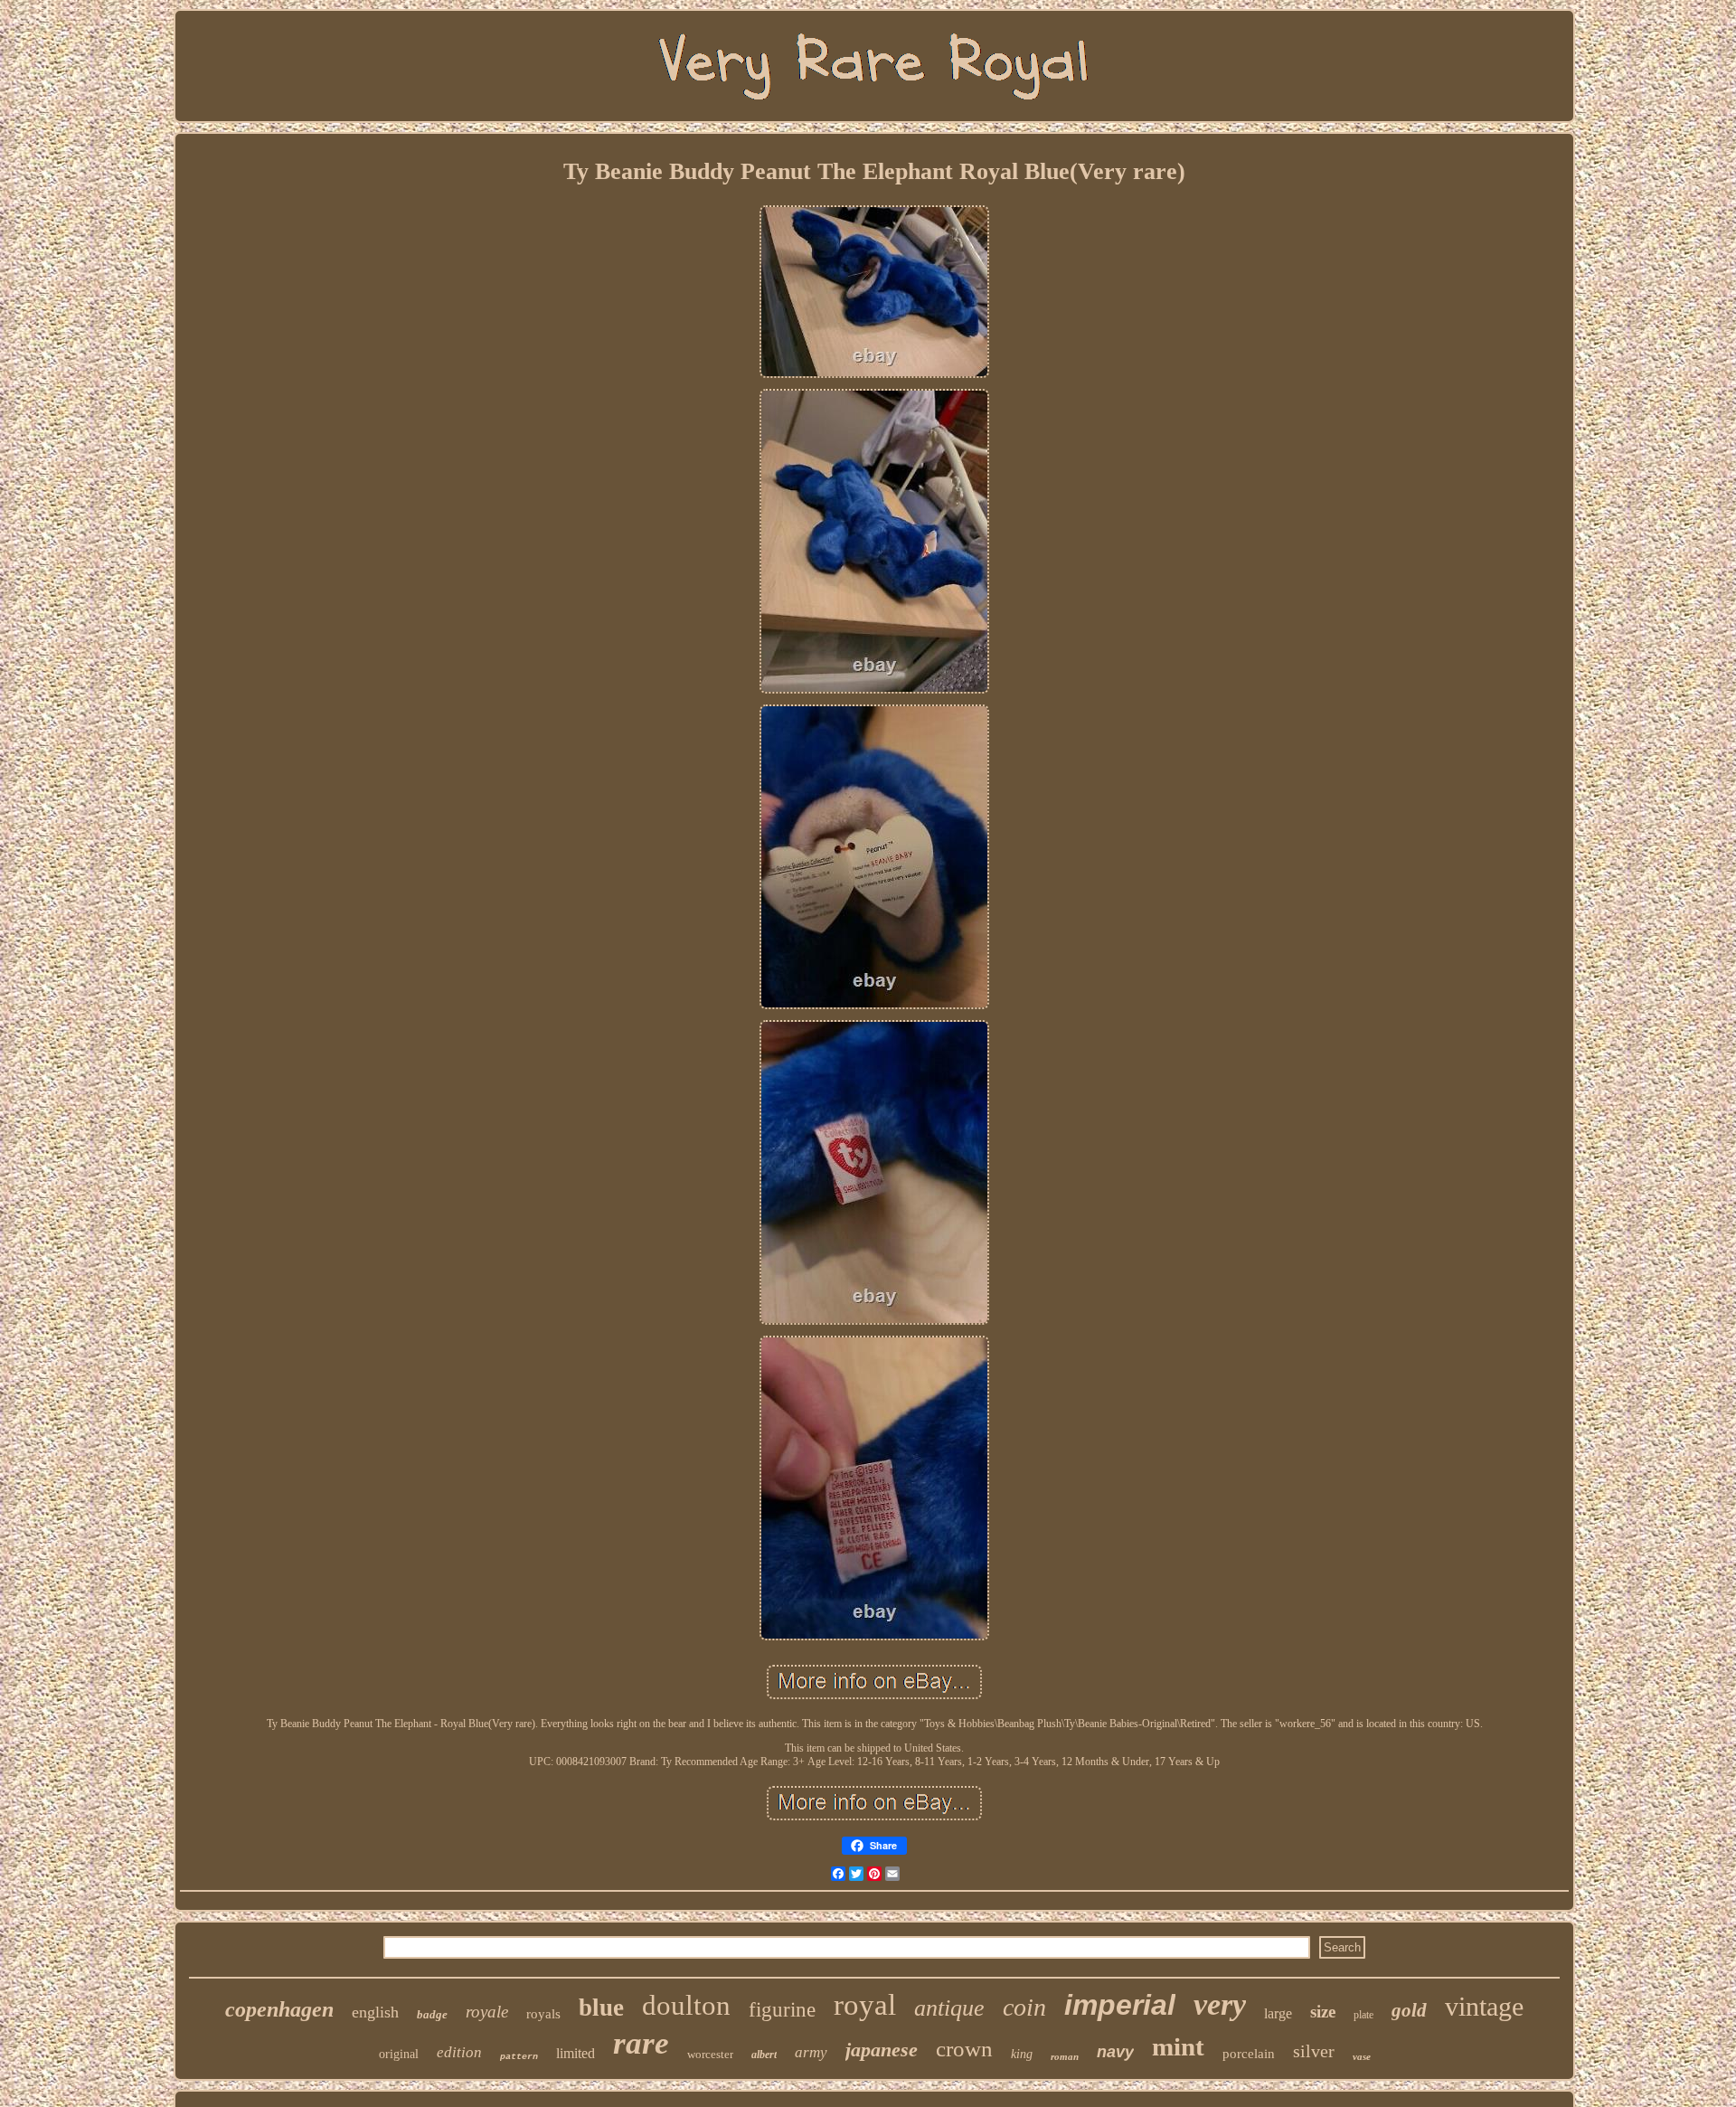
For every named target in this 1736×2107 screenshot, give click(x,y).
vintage (1484, 2006)
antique (949, 2008)
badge (432, 2014)
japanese (882, 2050)
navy (1115, 2052)
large (1278, 2013)
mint (1178, 2046)
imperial (1120, 2005)
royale (487, 2012)
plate (1363, 2015)
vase (1362, 2056)
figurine (782, 2010)
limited (576, 2053)
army (811, 2052)
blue (601, 2008)
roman (1065, 2056)
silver (1314, 2051)
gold (1409, 2010)
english (375, 2012)
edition (459, 2052)
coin (1024, 2007)
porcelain (1249, 2054)
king (1022, 2054)
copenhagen (279, 2009)
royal (865, 2005)
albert (764, 2055)
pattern (519, 2057)
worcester (710, 2054)
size (1323, 2012)
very (1220, 2004)
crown (964, 2049)
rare (641, 2043)
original (399, 2054)
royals (543, 2014)
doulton (686, 2005)
